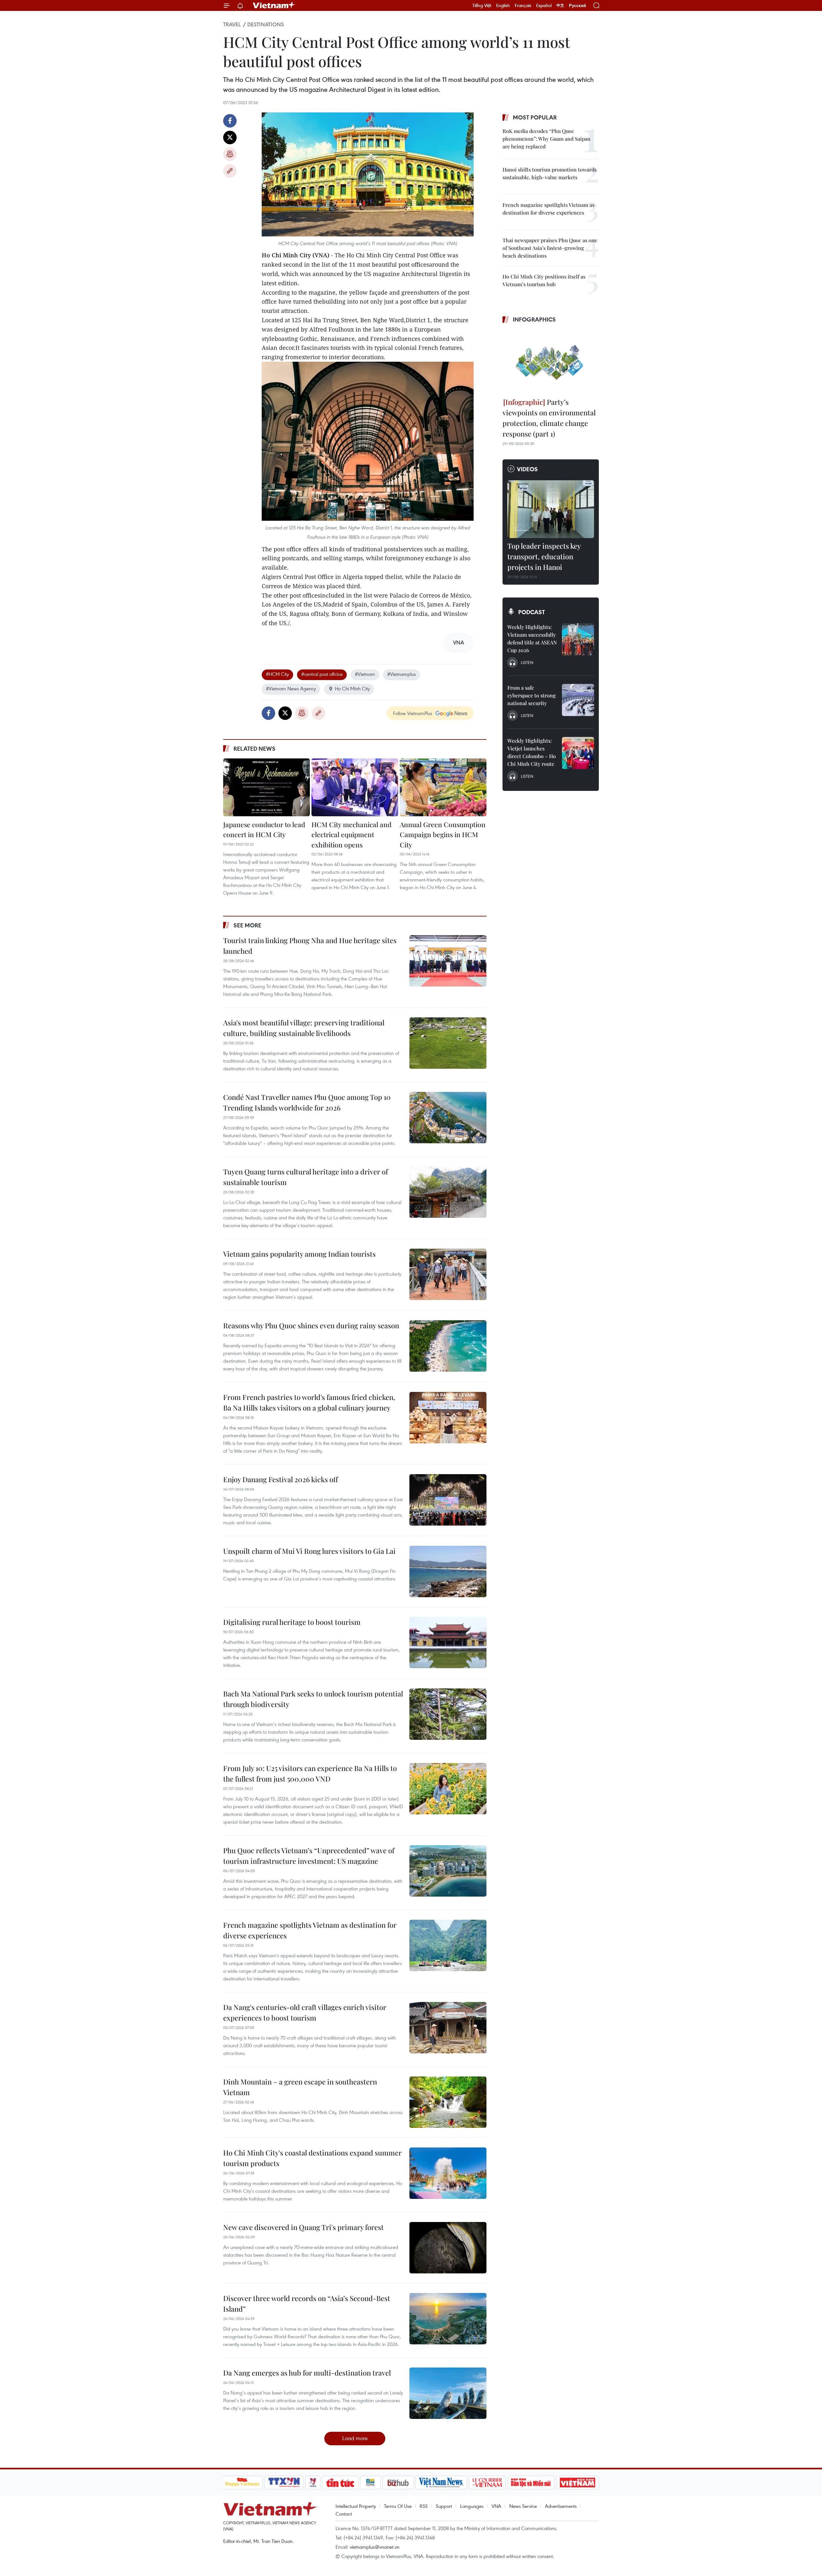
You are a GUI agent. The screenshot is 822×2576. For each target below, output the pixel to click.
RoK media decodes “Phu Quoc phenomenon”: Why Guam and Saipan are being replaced (547, 139)
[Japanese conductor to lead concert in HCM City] (267, 787)
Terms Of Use (398, 2506)
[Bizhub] (398, 2483)
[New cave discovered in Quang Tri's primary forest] (448, 2248)
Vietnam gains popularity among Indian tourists (299, 1254)
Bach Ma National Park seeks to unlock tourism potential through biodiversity (313, 1699)
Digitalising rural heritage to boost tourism (292, 1622)
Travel (232, 24)
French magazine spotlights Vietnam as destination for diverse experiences (310, 1930)
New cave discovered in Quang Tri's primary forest (303, 2227)
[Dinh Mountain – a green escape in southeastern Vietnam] (448, 2102)
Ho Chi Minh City (352, 688)
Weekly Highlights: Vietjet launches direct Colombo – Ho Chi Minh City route (532, 752)
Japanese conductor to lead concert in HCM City (264, 829)
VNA (496, 2506)
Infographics (534, 319)
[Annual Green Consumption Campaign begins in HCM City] (443, 787)
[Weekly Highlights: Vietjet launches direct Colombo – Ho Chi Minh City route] (578, 753)
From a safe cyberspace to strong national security (532, 695)
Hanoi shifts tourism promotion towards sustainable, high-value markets (550, 173)
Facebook (230, 121)
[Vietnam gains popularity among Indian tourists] (448, 1274)
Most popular (535, 117)
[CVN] (487, 2483)
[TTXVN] (284, 2483)
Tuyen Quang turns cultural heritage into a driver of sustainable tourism (306, 1177)
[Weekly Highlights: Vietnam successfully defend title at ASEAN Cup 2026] (578, 639)
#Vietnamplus (402, 674)
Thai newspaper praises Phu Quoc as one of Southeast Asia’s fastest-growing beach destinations (550, 248)
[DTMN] (531, 2483)
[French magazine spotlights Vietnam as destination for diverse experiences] (448, 1945)
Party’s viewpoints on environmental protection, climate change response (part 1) (549, 418)
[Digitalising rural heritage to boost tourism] (448, 1642)
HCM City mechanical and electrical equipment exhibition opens (351, 834)
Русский (577, 6)
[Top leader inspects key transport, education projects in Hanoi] (551, 509)
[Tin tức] (340, 2483)
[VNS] (441, 2483)
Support (444, 2506)
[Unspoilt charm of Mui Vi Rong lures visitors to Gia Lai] (448, 1571)
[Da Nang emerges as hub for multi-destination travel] (448, 2393)
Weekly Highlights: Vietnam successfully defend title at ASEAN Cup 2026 (532, 638)
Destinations (266, 24)
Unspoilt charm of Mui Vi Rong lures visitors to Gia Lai (309, 1551)
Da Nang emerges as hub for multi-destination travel (307, 2373)
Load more (355, 2438)
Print (230, 154)
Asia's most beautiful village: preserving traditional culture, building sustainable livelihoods (304, 1028)
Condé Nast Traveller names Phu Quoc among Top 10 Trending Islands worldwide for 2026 (307, 1102)
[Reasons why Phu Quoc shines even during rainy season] (448, 1346)
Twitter (230, 137)
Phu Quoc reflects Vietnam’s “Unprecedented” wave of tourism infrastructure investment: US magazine (309, 1856)
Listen (527, 662)
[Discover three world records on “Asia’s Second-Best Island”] (448, 2319)
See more (247, 925)
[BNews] (370, 2483)
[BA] (578, 2483)
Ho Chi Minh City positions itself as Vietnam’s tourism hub (544, 280)
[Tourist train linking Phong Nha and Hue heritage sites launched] (448, 961)
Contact (344, 2514)
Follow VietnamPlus (413, 713)
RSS (424, 2506)
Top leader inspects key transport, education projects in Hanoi (544, 556)
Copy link (230, 171)
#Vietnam (365, 674)
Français (523, 5)
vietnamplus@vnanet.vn (375, 2547)
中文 (560, 5)
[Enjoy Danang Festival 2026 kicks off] (448, 1500)
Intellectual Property (356, 2506)
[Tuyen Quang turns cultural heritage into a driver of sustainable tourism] (448, 1192)
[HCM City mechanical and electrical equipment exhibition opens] (355, 787)
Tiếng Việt (482, 5)
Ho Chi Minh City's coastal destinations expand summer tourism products (312, 2158)
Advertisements (561, 2506)
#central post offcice (322, 674)
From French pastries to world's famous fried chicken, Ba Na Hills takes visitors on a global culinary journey (309, 1402)
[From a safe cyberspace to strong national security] (578, 700)
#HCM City (277, 674)
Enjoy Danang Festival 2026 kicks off (281, 1479)
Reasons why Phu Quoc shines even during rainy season (311, 1325)
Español (544, 5)
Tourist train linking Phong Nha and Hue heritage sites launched (310, 946)
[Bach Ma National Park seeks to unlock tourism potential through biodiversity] (448, 1714)
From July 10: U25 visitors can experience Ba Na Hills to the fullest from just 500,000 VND (310, 1773)
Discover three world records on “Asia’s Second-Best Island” (307, 2303)
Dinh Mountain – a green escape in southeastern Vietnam (300, 2087)
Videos (527, 469)
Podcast (532, 612)
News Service (523, 2506)
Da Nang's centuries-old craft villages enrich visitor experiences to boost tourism (305, 2012)
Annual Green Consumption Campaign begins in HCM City (443, 834)
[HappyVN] (242, 2483)
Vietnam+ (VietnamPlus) (274, 5)
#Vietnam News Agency (291, 688)
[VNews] (313, 2483)
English (503, 5)
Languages (472, 2506)
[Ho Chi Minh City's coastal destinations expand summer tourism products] (448, 2173)
